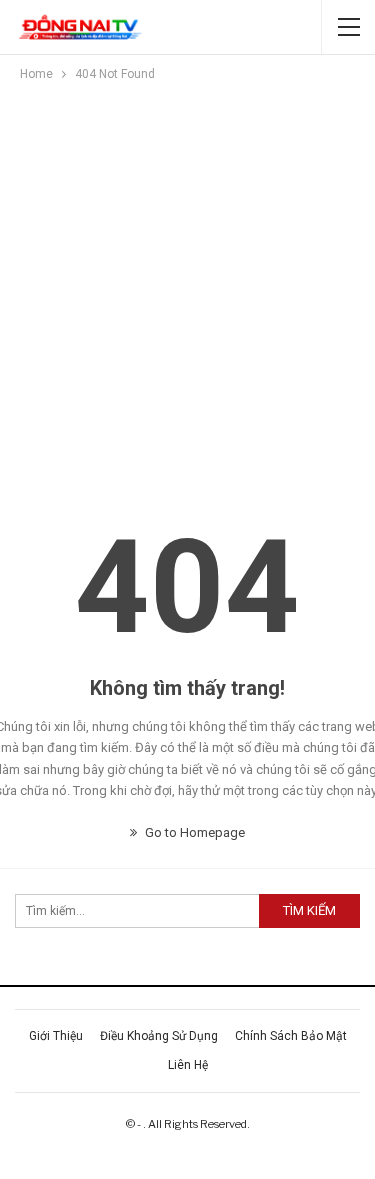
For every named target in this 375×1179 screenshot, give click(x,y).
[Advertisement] (187, 282)
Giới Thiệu (56, 1036)
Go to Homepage (193, 832)
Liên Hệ (188, 1065)
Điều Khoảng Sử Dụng (159, 1036)
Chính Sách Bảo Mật (291, 1036)
